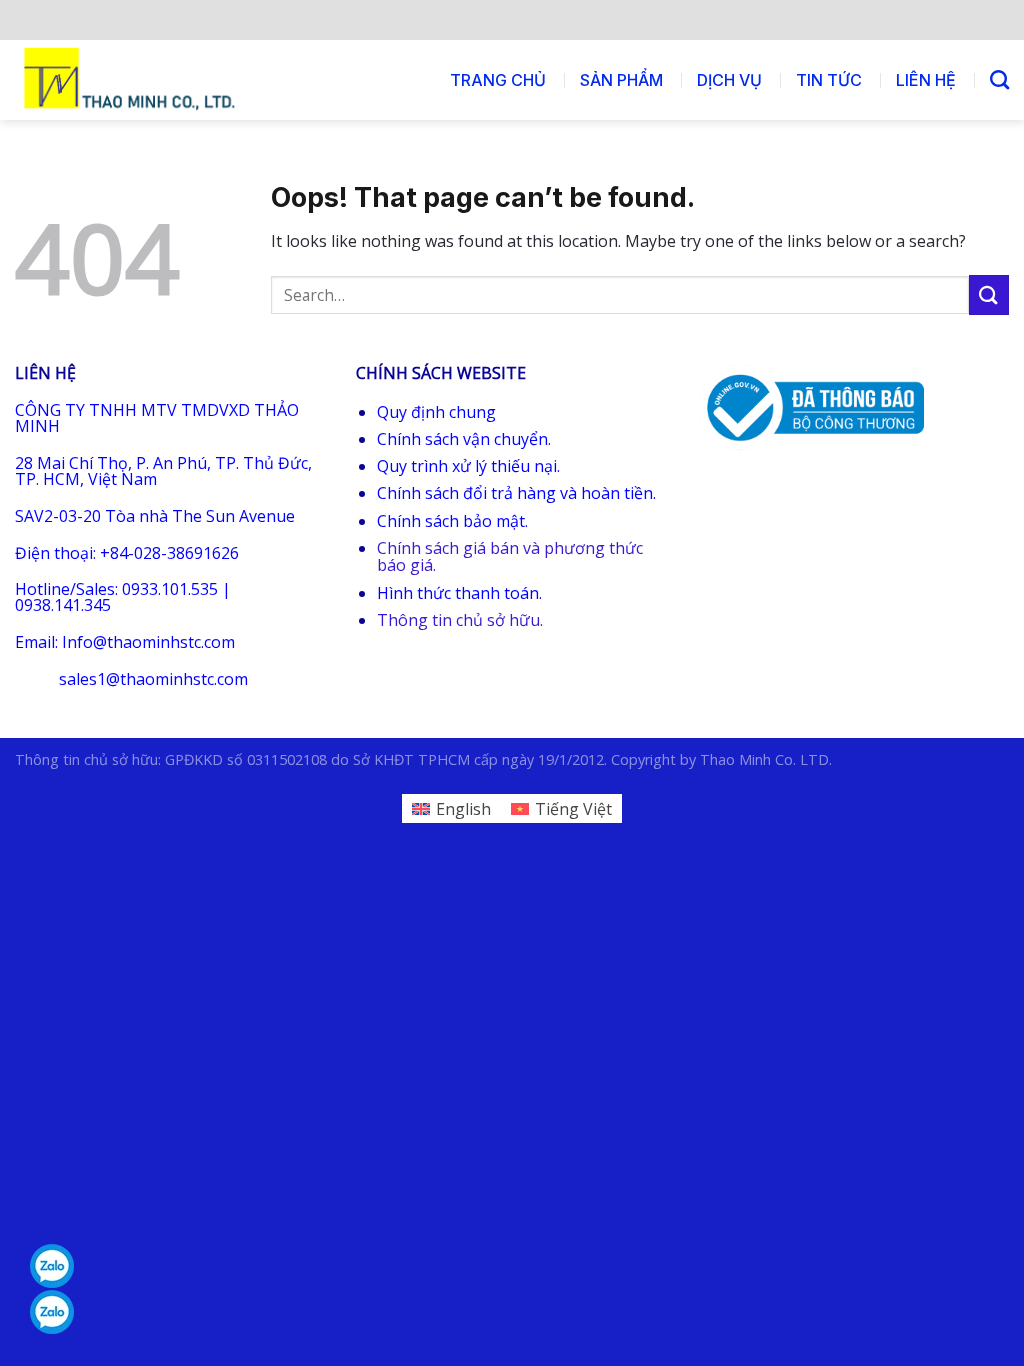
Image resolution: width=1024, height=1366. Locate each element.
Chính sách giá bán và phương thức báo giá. (510, 557)
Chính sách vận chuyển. (464, 439)
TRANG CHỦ (498, 80)
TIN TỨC (829, 80)
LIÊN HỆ (926, 80)
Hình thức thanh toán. (459, 593)
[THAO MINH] (132, 80)
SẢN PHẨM (621, 80)
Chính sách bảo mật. (452, 521)
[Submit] (989, 294)
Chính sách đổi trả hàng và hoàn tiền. (516, 493)
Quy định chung (436, 412)
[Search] (999, 79)
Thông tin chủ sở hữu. (460, 620)
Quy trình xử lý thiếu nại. (468, 466)
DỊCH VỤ (729, 80)
